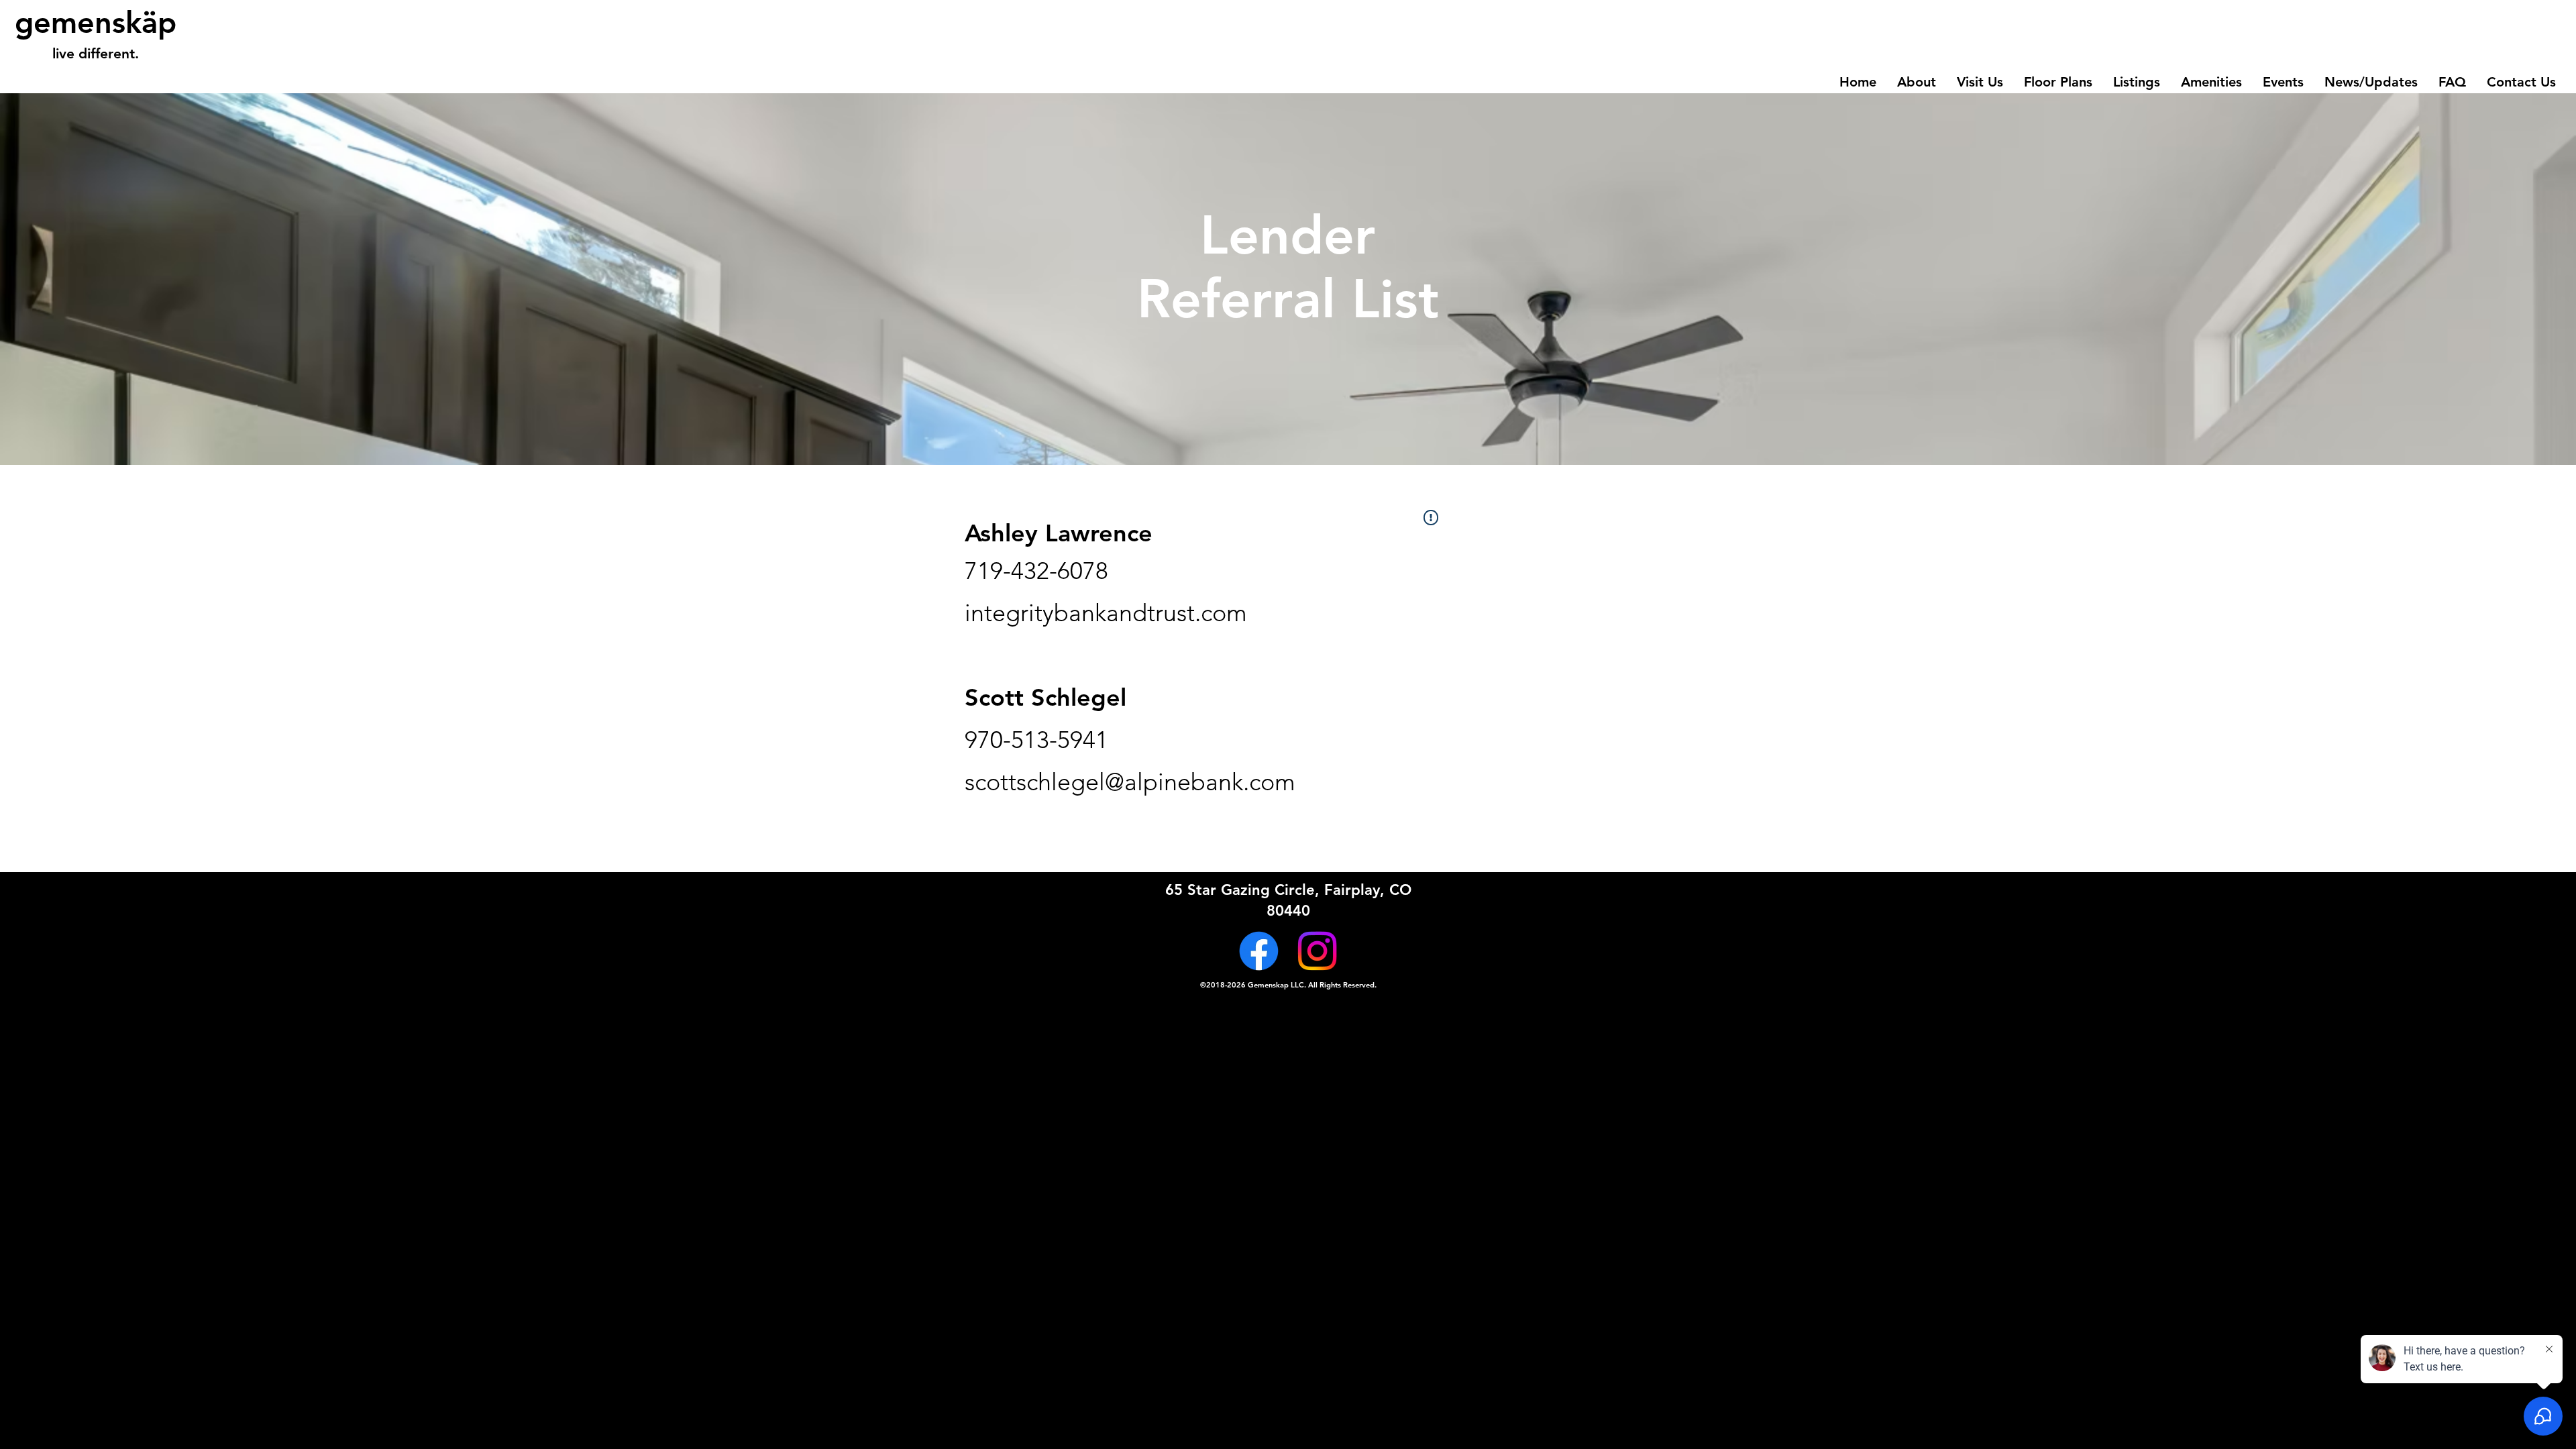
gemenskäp (96, 22)
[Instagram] (1317, 951)
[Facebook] (1259, 951)
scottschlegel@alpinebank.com (1130, 782)
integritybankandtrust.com (1106, 613)
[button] (2058, 82)
